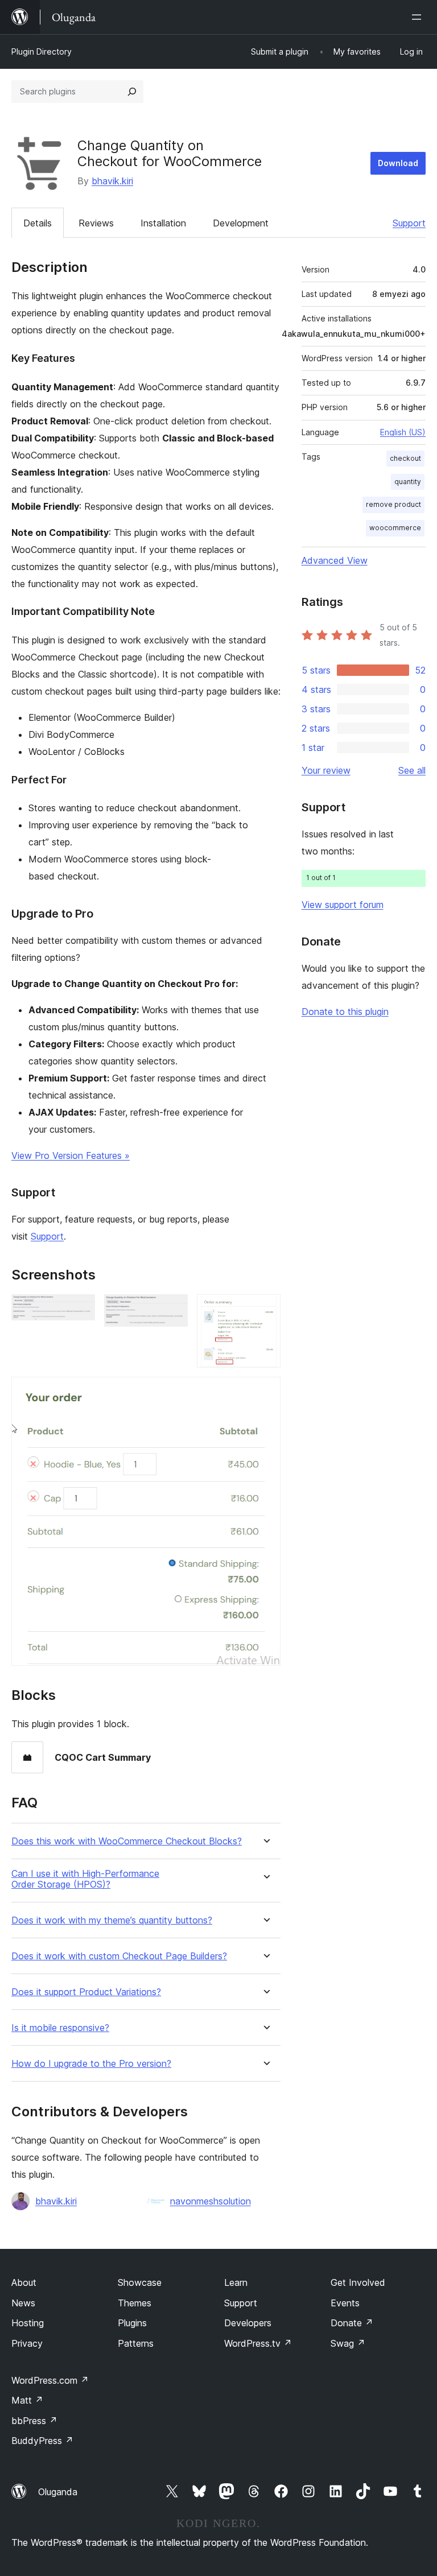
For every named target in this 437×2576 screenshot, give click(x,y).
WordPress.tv (258, 2343)
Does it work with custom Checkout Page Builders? (119, 1956)
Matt (27, 2400)
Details (38, 223)
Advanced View (335, 560)
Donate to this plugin (345, 1012)
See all (412, 770)
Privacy (27, 2343)
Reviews (96, 223)
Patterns (136, 2343)
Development (241, 223)
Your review (326, 770)
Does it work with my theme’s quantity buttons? (112, 1920)
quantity (408, 482)
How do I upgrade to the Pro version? (91, 2064)
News (23, 2303)
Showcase (140, 2282)
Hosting (28, 2323)
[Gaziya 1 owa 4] (80, 1310)
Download (398, 163)
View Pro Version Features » (71, 1155)
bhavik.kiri (112, 181)
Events (345, 2303)
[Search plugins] (132, 92)
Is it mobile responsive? (60, 2028)
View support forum (343, 905)
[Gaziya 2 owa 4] (172, 1310)
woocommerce (395, 528)
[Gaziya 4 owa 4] (265, 1392)
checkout (405, 458)
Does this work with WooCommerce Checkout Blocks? (127, 1841)
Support (409, 223)
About (24, 2282)
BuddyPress (42, 2441)
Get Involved (358, 2282)
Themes (135, 2303)
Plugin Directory (42, 51)
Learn (236, 2282)
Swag (348, 2343)
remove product (393, 504)
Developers (248, 2323)
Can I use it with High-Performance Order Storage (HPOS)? (85, 1879)
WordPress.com (50, 2380)
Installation (163, 223)
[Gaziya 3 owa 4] (265, 1310)
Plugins (132, 2323)
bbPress (34, 2421)
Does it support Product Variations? (86, 1992)
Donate (352, 2323)
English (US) (403, 432)
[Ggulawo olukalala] (419, 17)
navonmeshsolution (211, 2201)
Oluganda (58, 2492)
